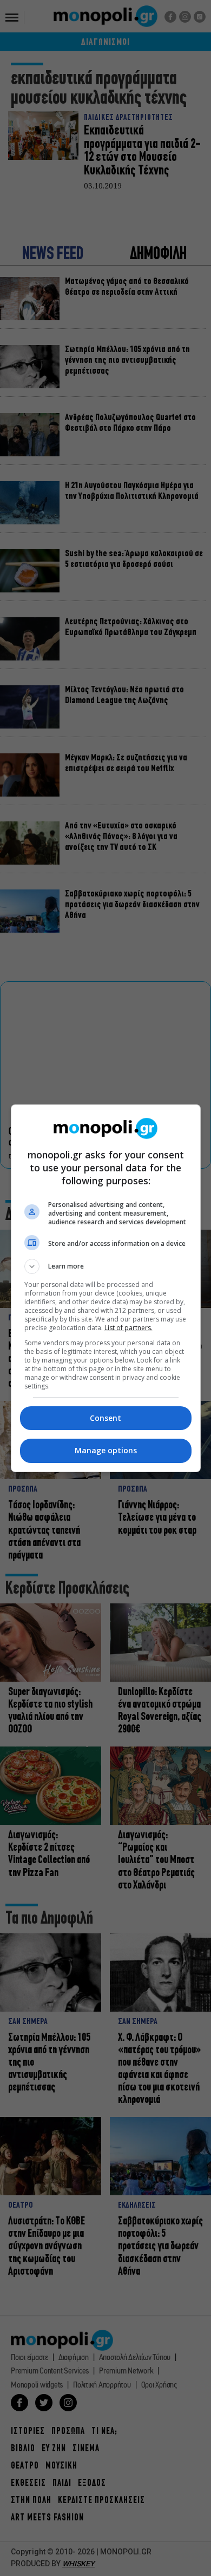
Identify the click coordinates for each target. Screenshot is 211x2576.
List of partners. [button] (128, 1328)
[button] (106, 1266)
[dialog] (106, 1288)
